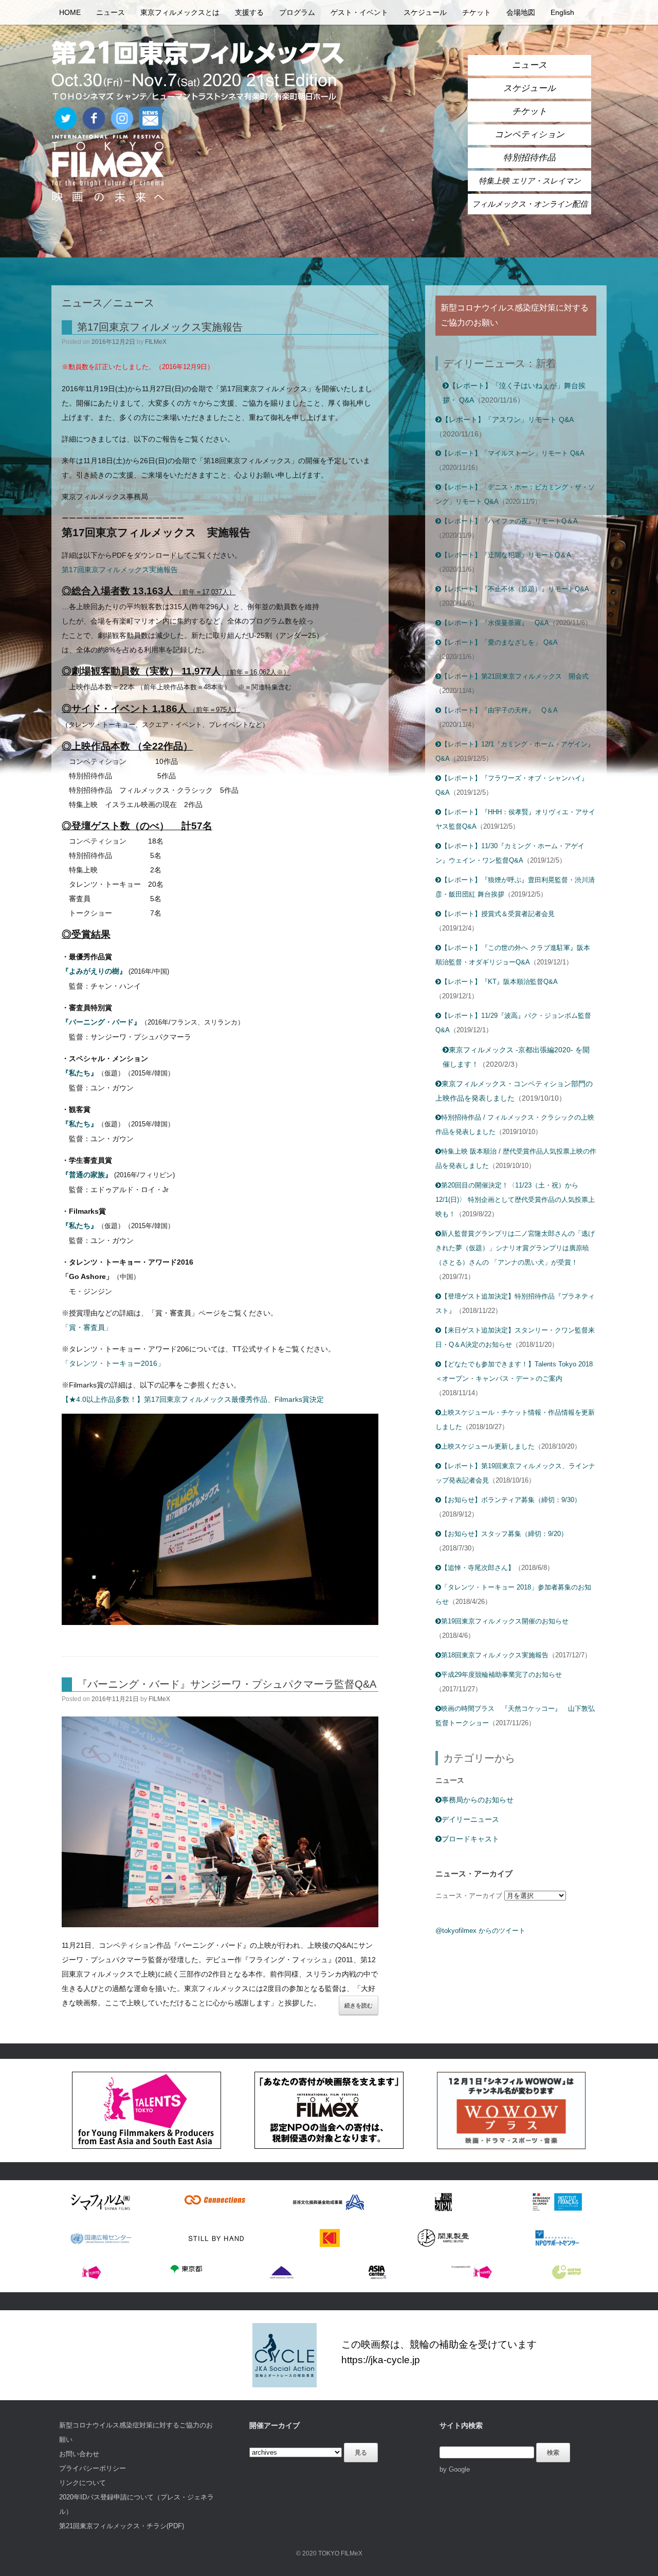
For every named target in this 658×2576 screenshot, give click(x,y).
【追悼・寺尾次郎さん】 (478, 1568)
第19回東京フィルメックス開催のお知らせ (505, 1621)
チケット (477, 12)
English (562, 12)
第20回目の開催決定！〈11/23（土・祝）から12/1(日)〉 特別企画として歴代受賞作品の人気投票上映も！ (515, 1200)
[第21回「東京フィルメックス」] (198, 71)
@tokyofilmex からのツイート (480, 1931)
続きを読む (359, 2005)
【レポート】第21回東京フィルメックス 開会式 (515, 676)
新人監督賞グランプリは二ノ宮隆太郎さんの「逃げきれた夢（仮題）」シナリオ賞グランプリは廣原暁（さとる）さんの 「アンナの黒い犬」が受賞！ (515, 1248)
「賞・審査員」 (87, 1327)
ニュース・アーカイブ (469, 1896)
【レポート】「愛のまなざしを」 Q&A (499, 642)
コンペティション (529, 134)
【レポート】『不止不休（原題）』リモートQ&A (515, 589)
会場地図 (521, 12)
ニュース (111, 12)
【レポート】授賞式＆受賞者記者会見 (498, 914)
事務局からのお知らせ (478, 1800)
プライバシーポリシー (93, 2468)
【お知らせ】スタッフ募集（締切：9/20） (504, 1534)
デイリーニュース (470, 1819)
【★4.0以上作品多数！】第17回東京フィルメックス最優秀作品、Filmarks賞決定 (193, 1399)
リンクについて (83, 2483)
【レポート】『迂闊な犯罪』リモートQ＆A (506, 555)
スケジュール (425, 12)
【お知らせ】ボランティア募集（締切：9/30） (511, 1500)
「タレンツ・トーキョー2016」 (113, 1363)
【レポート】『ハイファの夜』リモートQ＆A (509, 521)
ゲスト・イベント (359, 12)
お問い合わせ (79, 2454)
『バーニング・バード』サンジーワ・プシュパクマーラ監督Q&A (227, 1684)
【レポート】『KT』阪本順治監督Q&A (499, 982)
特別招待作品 (529, 158)
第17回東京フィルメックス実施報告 (160, 327)
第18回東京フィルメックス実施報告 (495, 1655)
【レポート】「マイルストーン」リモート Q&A (513, 453)
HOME (70, 12)
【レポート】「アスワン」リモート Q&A (508, 419)
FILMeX (156, 342)
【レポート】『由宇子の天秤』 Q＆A (499, 710)
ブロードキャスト (470, 1839)
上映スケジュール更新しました (488, 1446)
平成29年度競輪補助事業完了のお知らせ (501, 1675)
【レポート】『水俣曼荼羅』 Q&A (495, 623)
